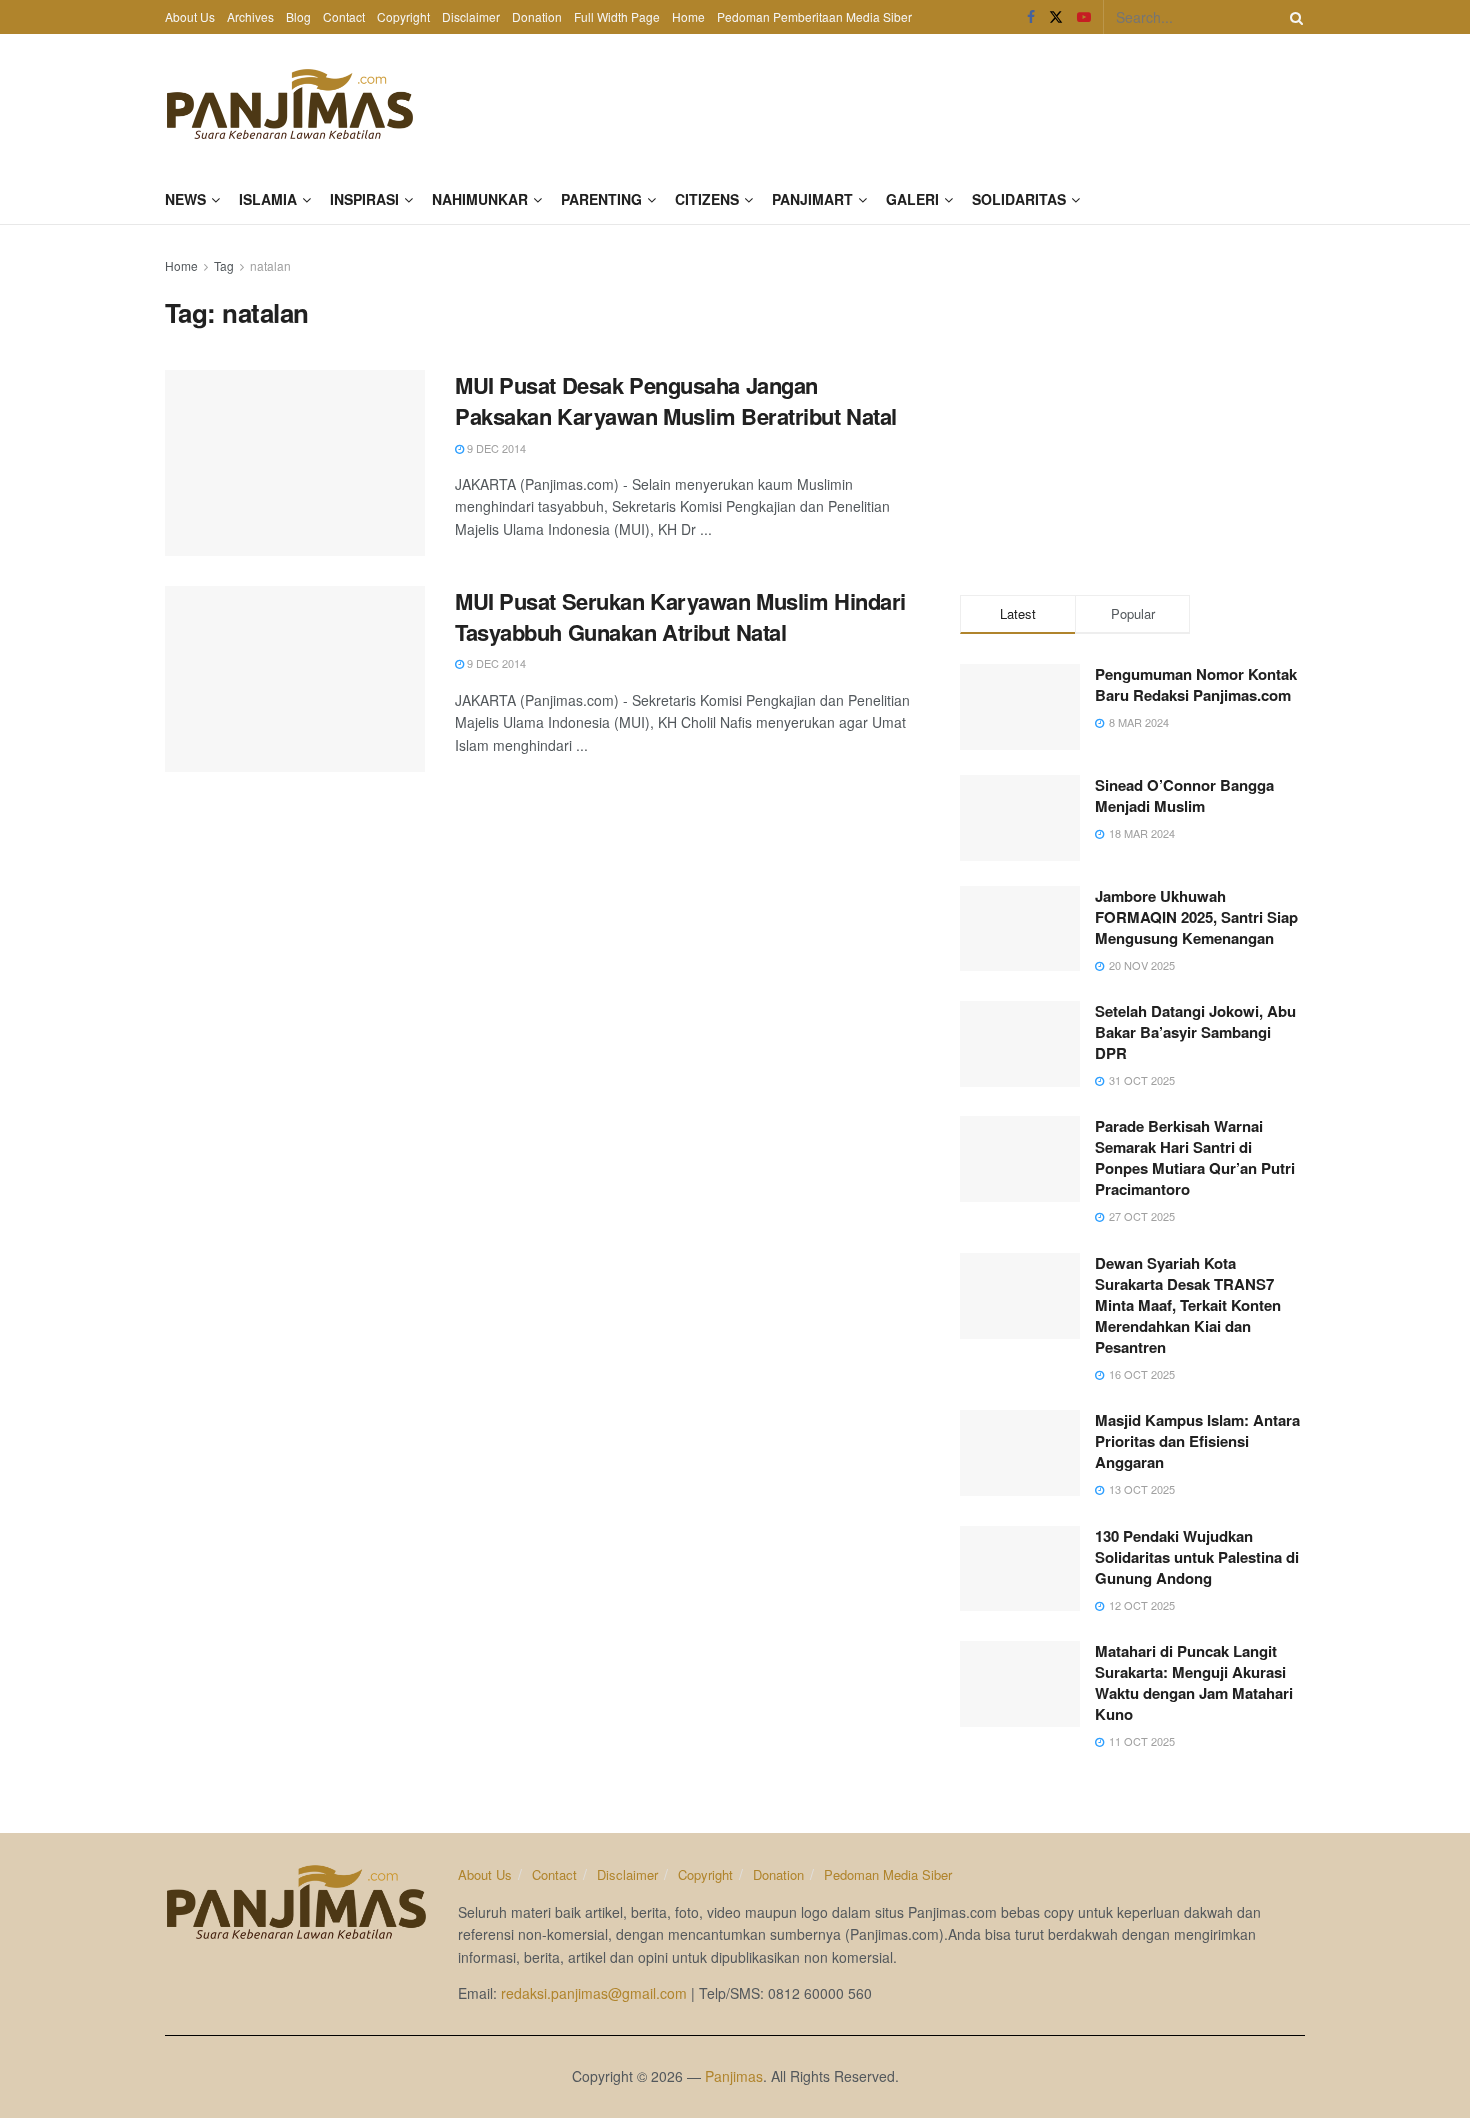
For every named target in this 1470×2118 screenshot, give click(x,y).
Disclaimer (471, 16)
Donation (537, 16)
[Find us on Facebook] (1031, 17)
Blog (298, 16)
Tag (224, 265)
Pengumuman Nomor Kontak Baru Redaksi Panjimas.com (1196, 684)
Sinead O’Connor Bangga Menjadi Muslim (1184, 795)
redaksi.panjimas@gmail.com (594, 1993)
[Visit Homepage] (290, 104)
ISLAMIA (268, 199)
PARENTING (601, 199)
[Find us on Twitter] (1056, 17)
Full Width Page (617, 16)
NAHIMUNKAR (480, 199)
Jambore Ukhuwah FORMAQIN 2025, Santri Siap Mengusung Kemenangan (1196, 917)
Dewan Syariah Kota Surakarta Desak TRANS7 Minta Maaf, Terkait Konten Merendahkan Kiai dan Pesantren (1188, 1305)
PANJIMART (812, 199)
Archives (250, 16)
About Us (190, 16)
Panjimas (734, 2076)
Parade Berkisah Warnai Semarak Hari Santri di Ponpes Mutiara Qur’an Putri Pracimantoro (1195, 1157)
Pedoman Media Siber (888, 1874)
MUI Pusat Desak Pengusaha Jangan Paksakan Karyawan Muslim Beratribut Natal (676, 400)
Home (688, 16)
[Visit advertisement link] (1132, 405)
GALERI (912, 199)
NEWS (185, 199)
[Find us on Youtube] (1084, 17)
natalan (270, 265)
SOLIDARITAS (1019, 199)
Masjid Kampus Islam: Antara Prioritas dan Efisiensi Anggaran (1197, 1441)
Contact (344, 16)
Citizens (707, 199)
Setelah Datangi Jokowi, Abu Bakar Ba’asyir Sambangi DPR (1195, 1032)
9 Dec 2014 (495, 448)
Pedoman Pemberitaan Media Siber (814, 16)
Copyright (403, 16)
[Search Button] (1293, 17)
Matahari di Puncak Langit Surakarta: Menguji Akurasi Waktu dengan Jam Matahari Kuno (1194, 1682)
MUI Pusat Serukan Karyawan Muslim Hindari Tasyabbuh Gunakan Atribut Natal (680, 616)
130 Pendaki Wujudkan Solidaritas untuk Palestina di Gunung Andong (1197, 1557)
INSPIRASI (364, 199)
